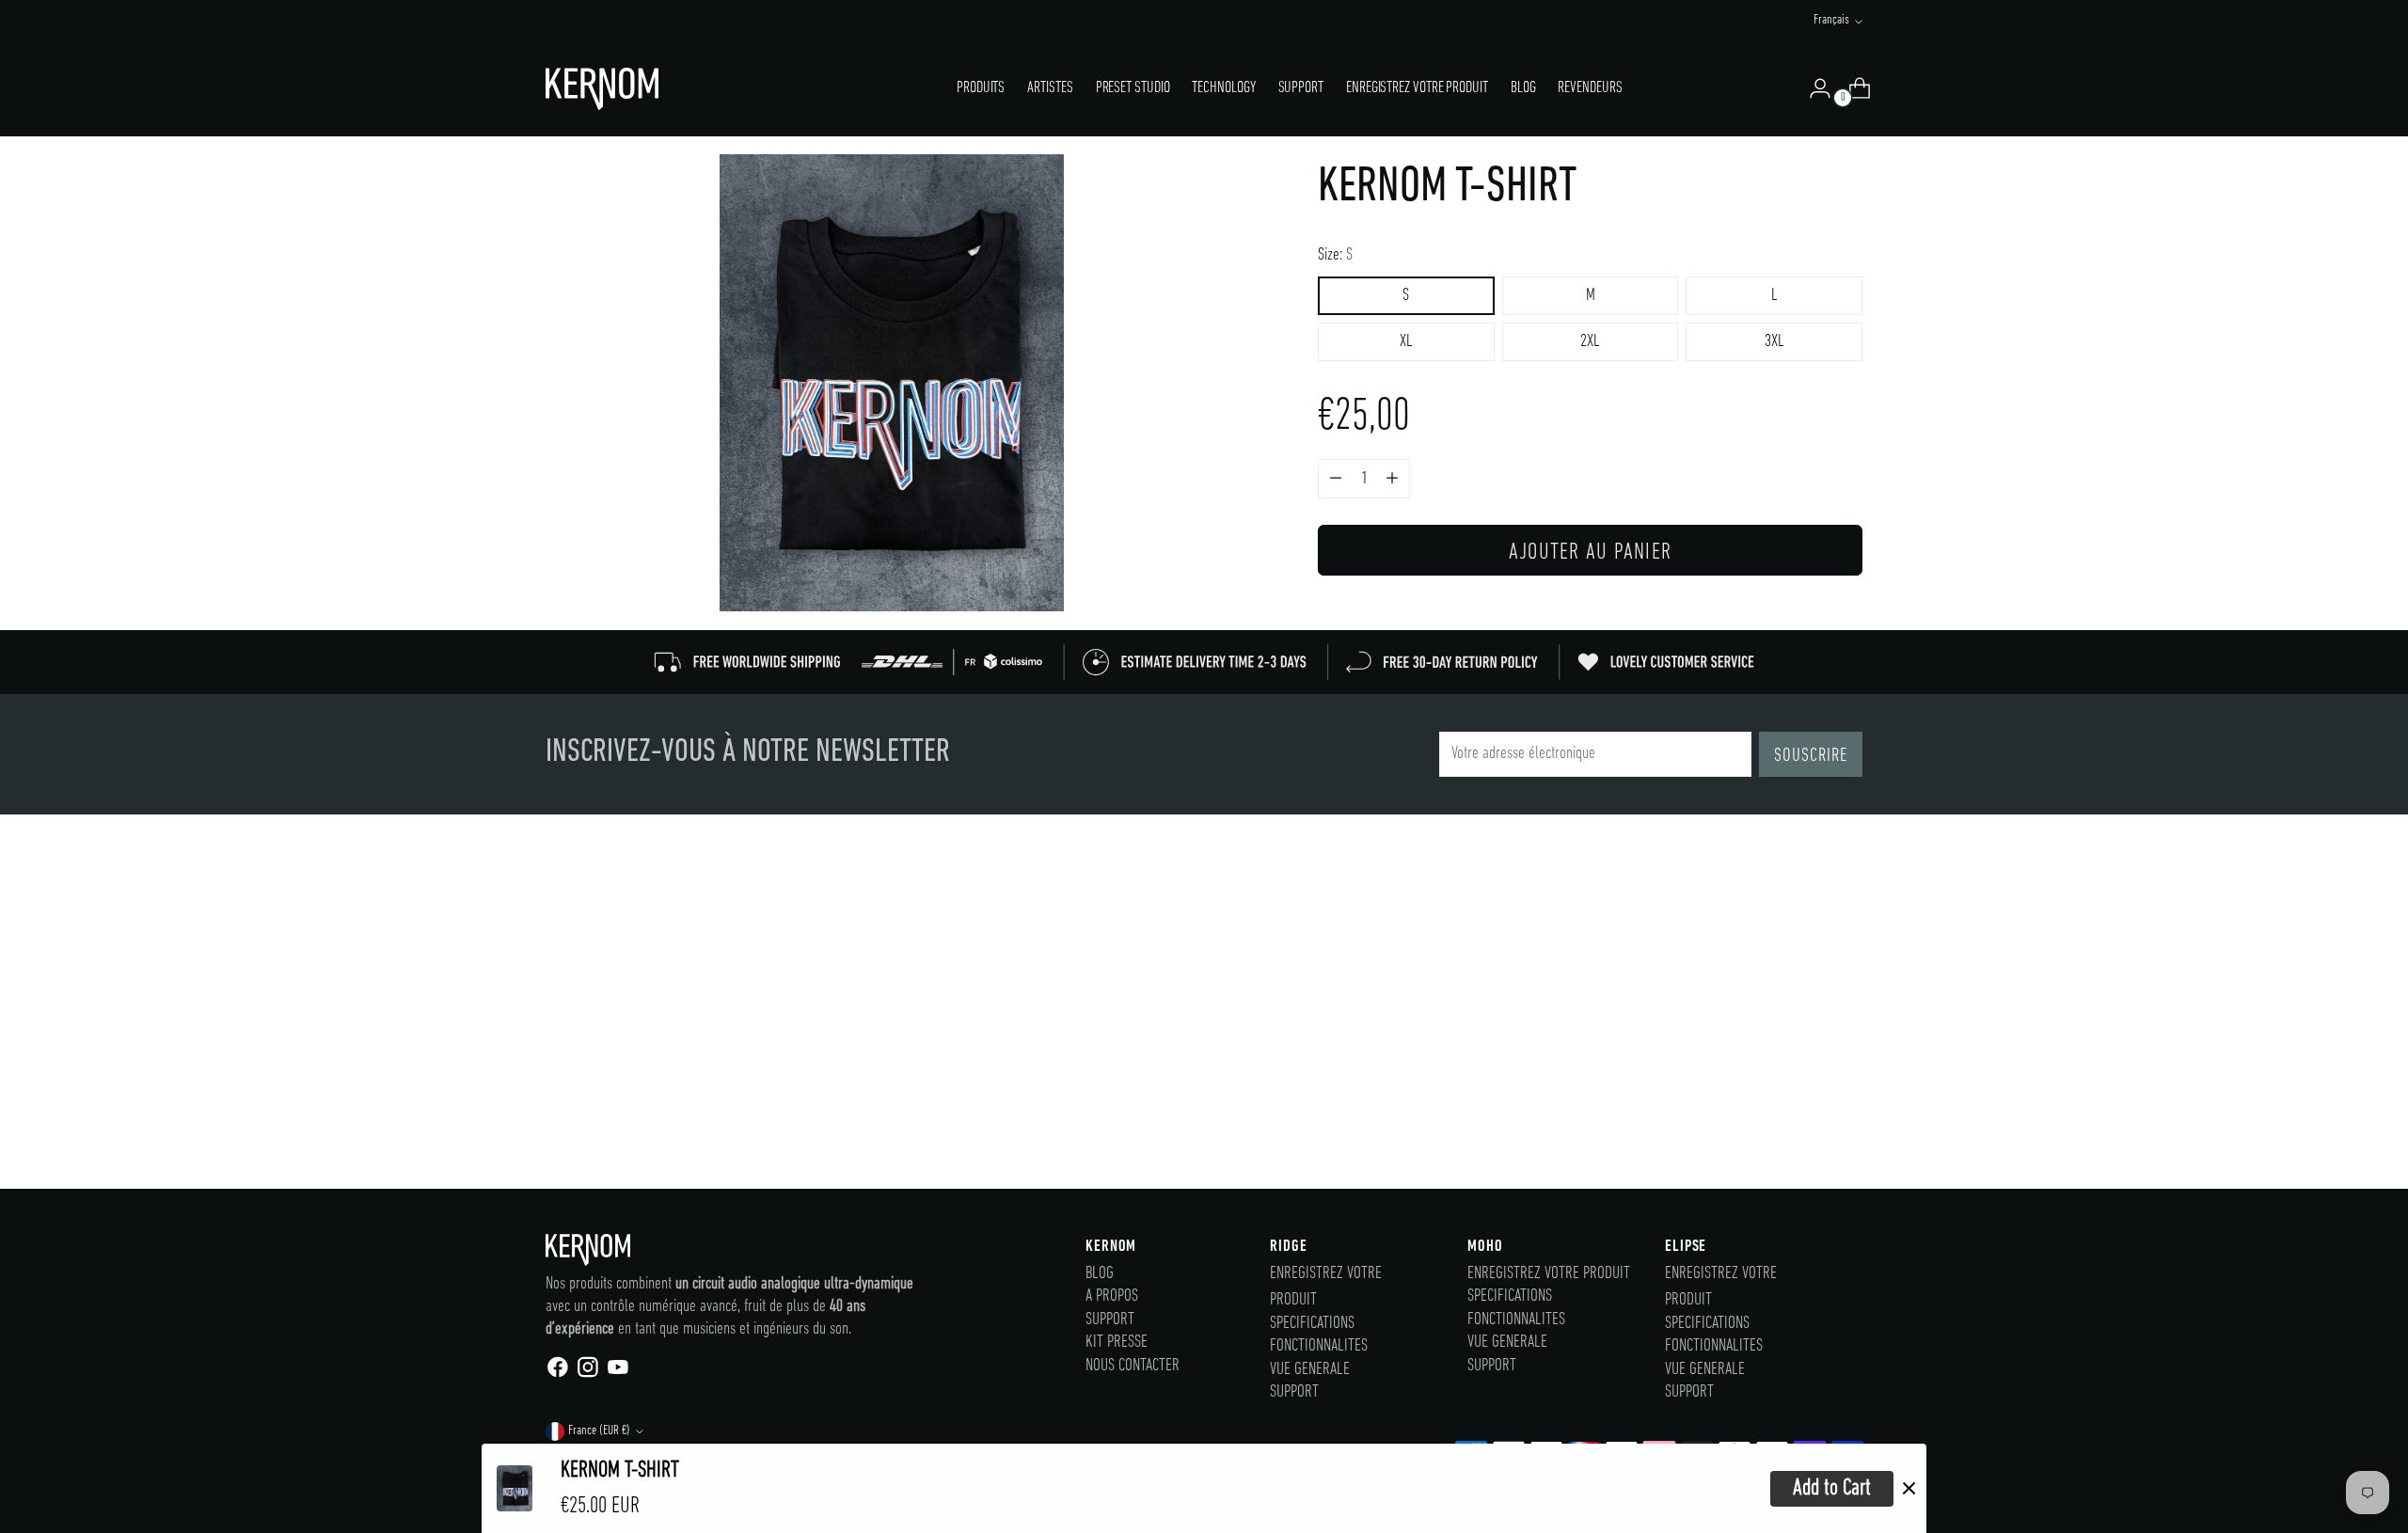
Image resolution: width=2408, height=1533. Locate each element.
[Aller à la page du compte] (1813, 88)
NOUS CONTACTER (1133, 1366)
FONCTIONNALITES (1319, 1346)
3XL (1774, 342)
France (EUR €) (599, 1431)
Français (1831, 20)
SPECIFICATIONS (1312, 1324)
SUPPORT (1110, 1320)
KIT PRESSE (1117, 1343)
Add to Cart (1832, 1488)
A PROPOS (1112, 1296)
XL (1406, 342)
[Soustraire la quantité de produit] (1392, 479)
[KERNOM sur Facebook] (557, 1372)
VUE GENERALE (1310, 1370)
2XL (1590, 342)
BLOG (1100, 1274)
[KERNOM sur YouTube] (617, 1372)
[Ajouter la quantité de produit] (1336, 479)
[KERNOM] (602, 89)
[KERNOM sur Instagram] (587, 1372)
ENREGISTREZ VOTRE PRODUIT (1549, 1274)
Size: (1335, 255)
